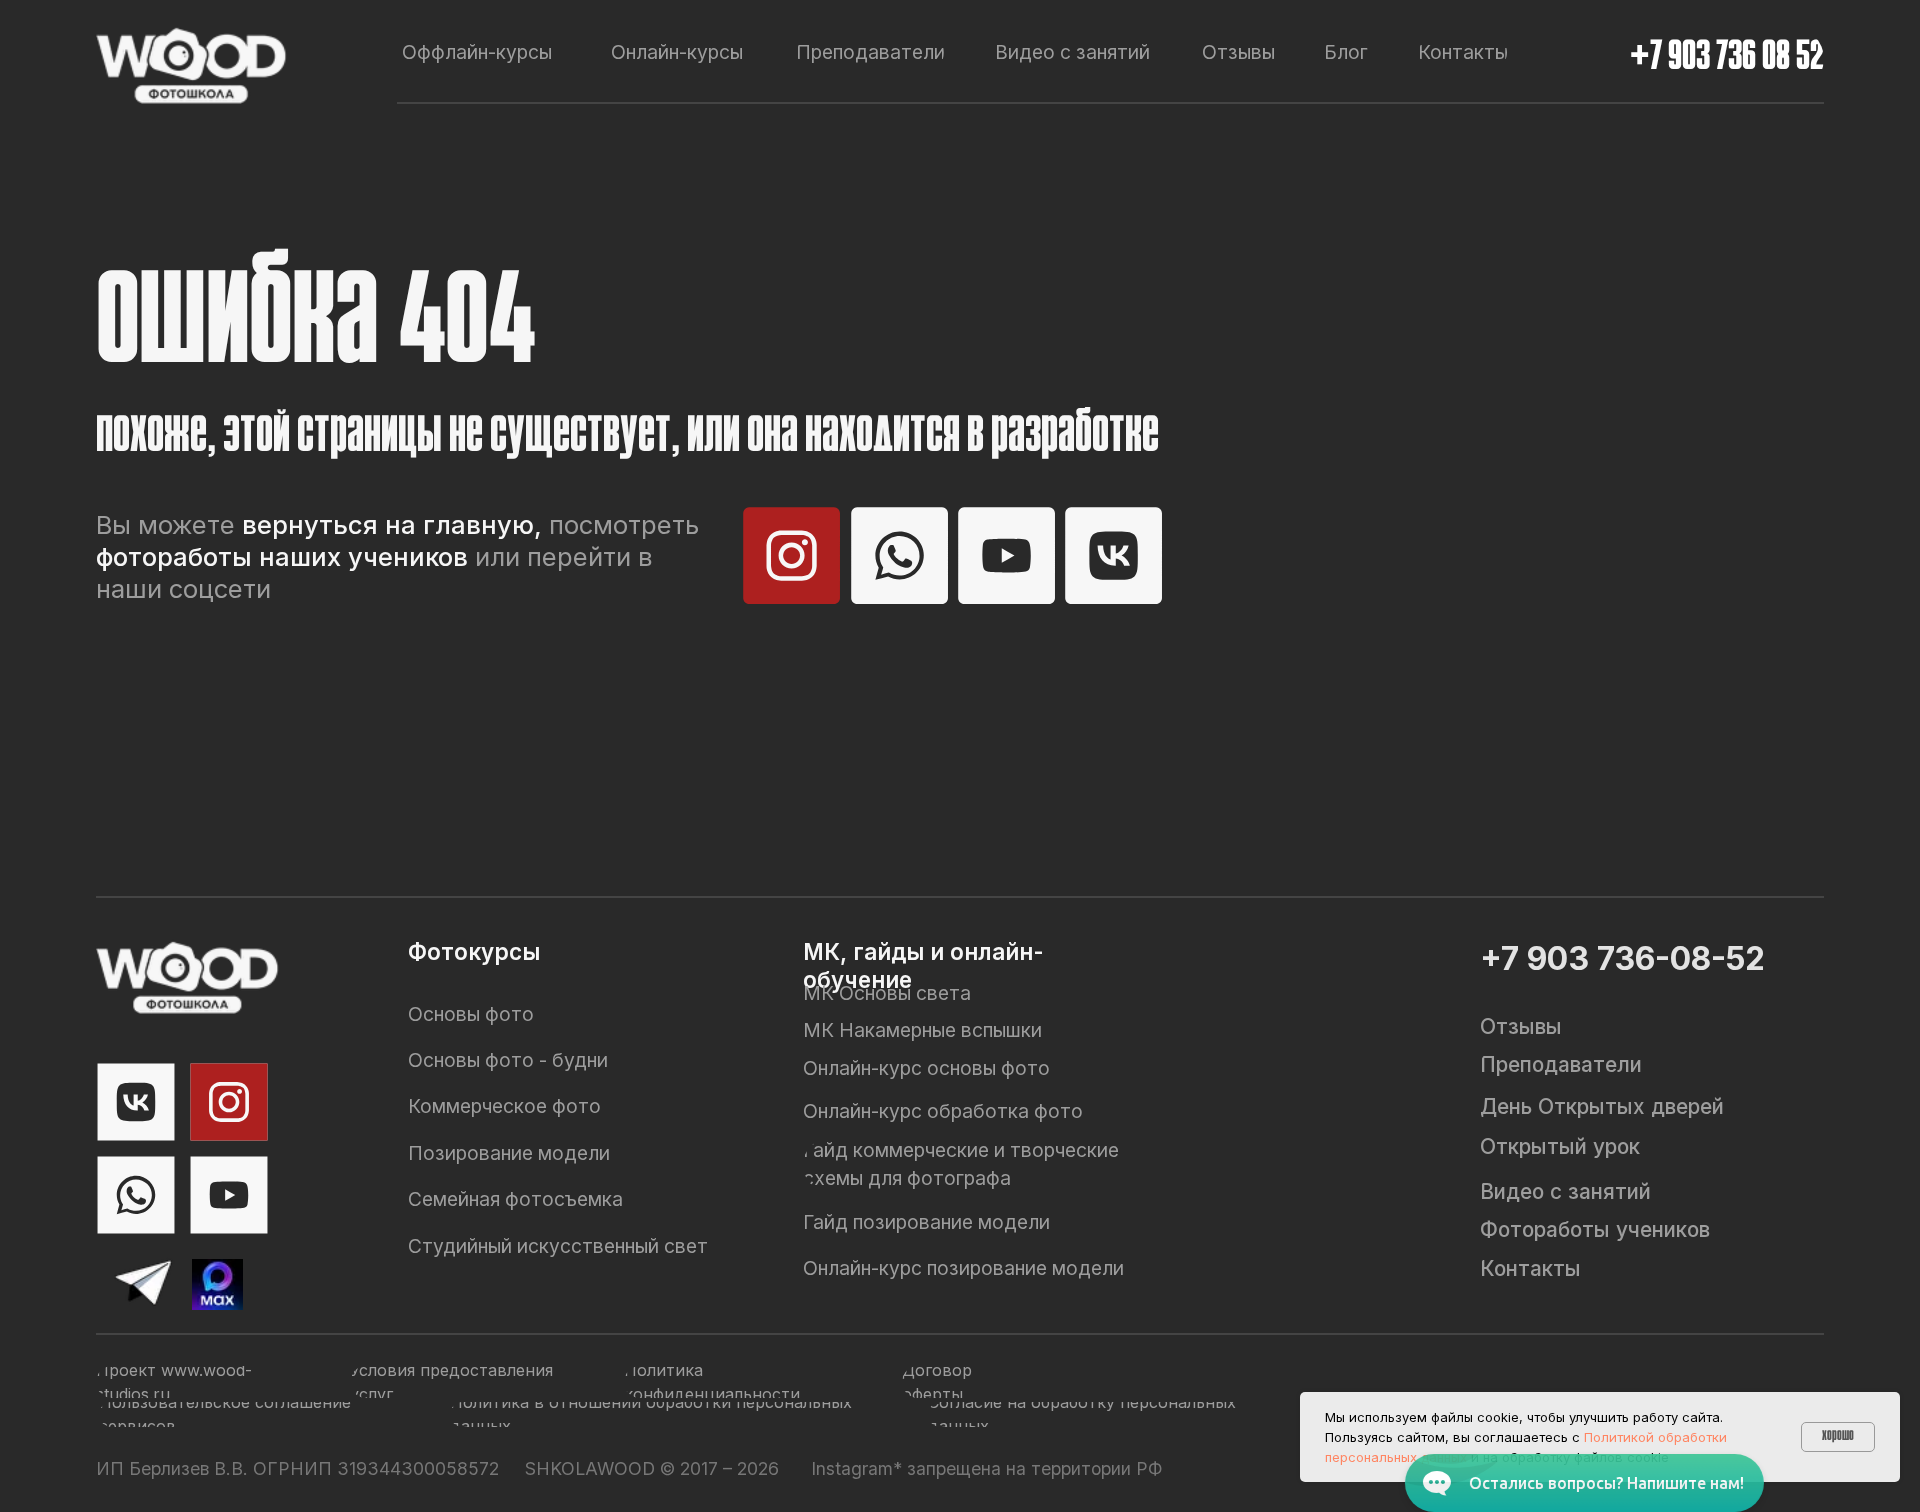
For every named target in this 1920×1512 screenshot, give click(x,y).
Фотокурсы (474, 951)
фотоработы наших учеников (282, 556)
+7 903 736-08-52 (1622, 958)
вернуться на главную (388, 524)
